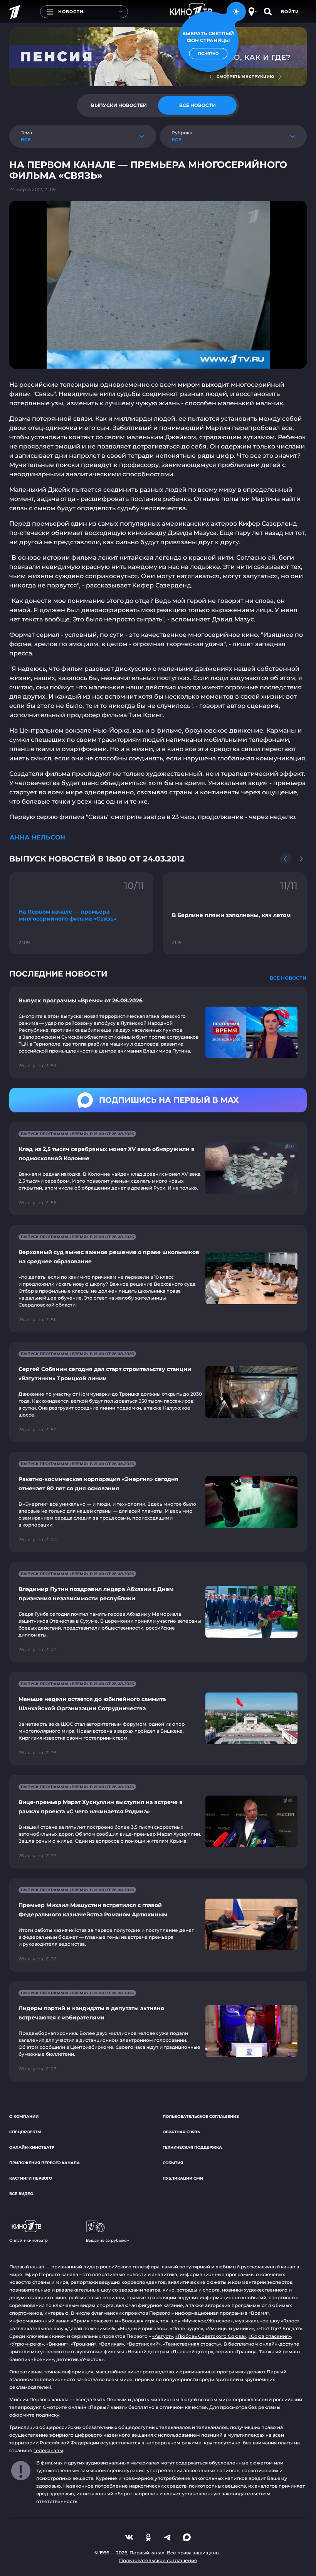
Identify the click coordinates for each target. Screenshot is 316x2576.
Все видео (21, 2194)
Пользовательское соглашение (201, 2116)
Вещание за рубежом (108, 2240)
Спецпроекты (25, 2132)
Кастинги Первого (31, 2178)
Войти (290, 12)
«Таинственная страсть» (192, 2344)
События (173, 2163)
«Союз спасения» (270, 2336)
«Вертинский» (144, 2344)
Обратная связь (181, 2132)
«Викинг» (57, 2344)
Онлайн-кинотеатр (32, 2147)
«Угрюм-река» (27, 2344)
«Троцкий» (84, 2344)
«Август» (163, 2336)
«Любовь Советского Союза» (211, 2336)
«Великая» (111, 2344)
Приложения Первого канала (45, 2163)
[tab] (119, 105)
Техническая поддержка (192, 2147)
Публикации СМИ (183, 2178)
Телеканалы (48, 2450)
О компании (24, 2116)
